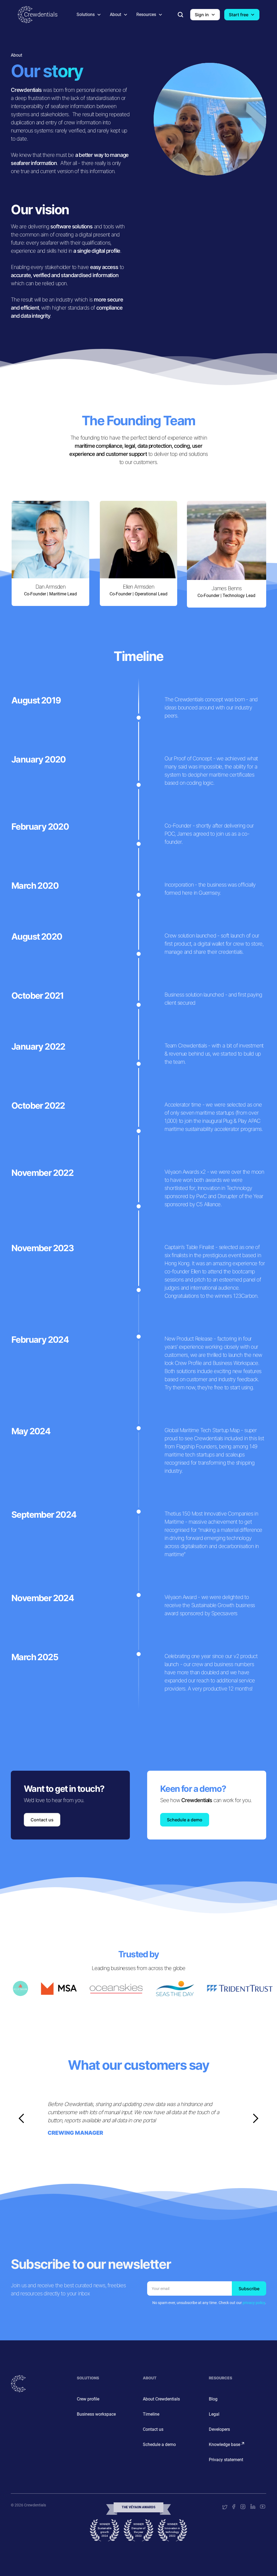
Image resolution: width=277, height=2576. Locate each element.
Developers (219, 2429)
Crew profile (88, 2399)
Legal (214, 2414)
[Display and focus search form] (180, 15)
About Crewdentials (161, 2399)
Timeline (151, 2414)
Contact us (42, 1820)
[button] (89, 15)
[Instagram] (242, 2507)
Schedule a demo (185, 1820)
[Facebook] (233, 2507)
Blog (213, 2399)
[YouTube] (262, 2507)
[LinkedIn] (252, 2507)
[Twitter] (224, 2507)
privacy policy (254, 2303)
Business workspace (96, 2414)
